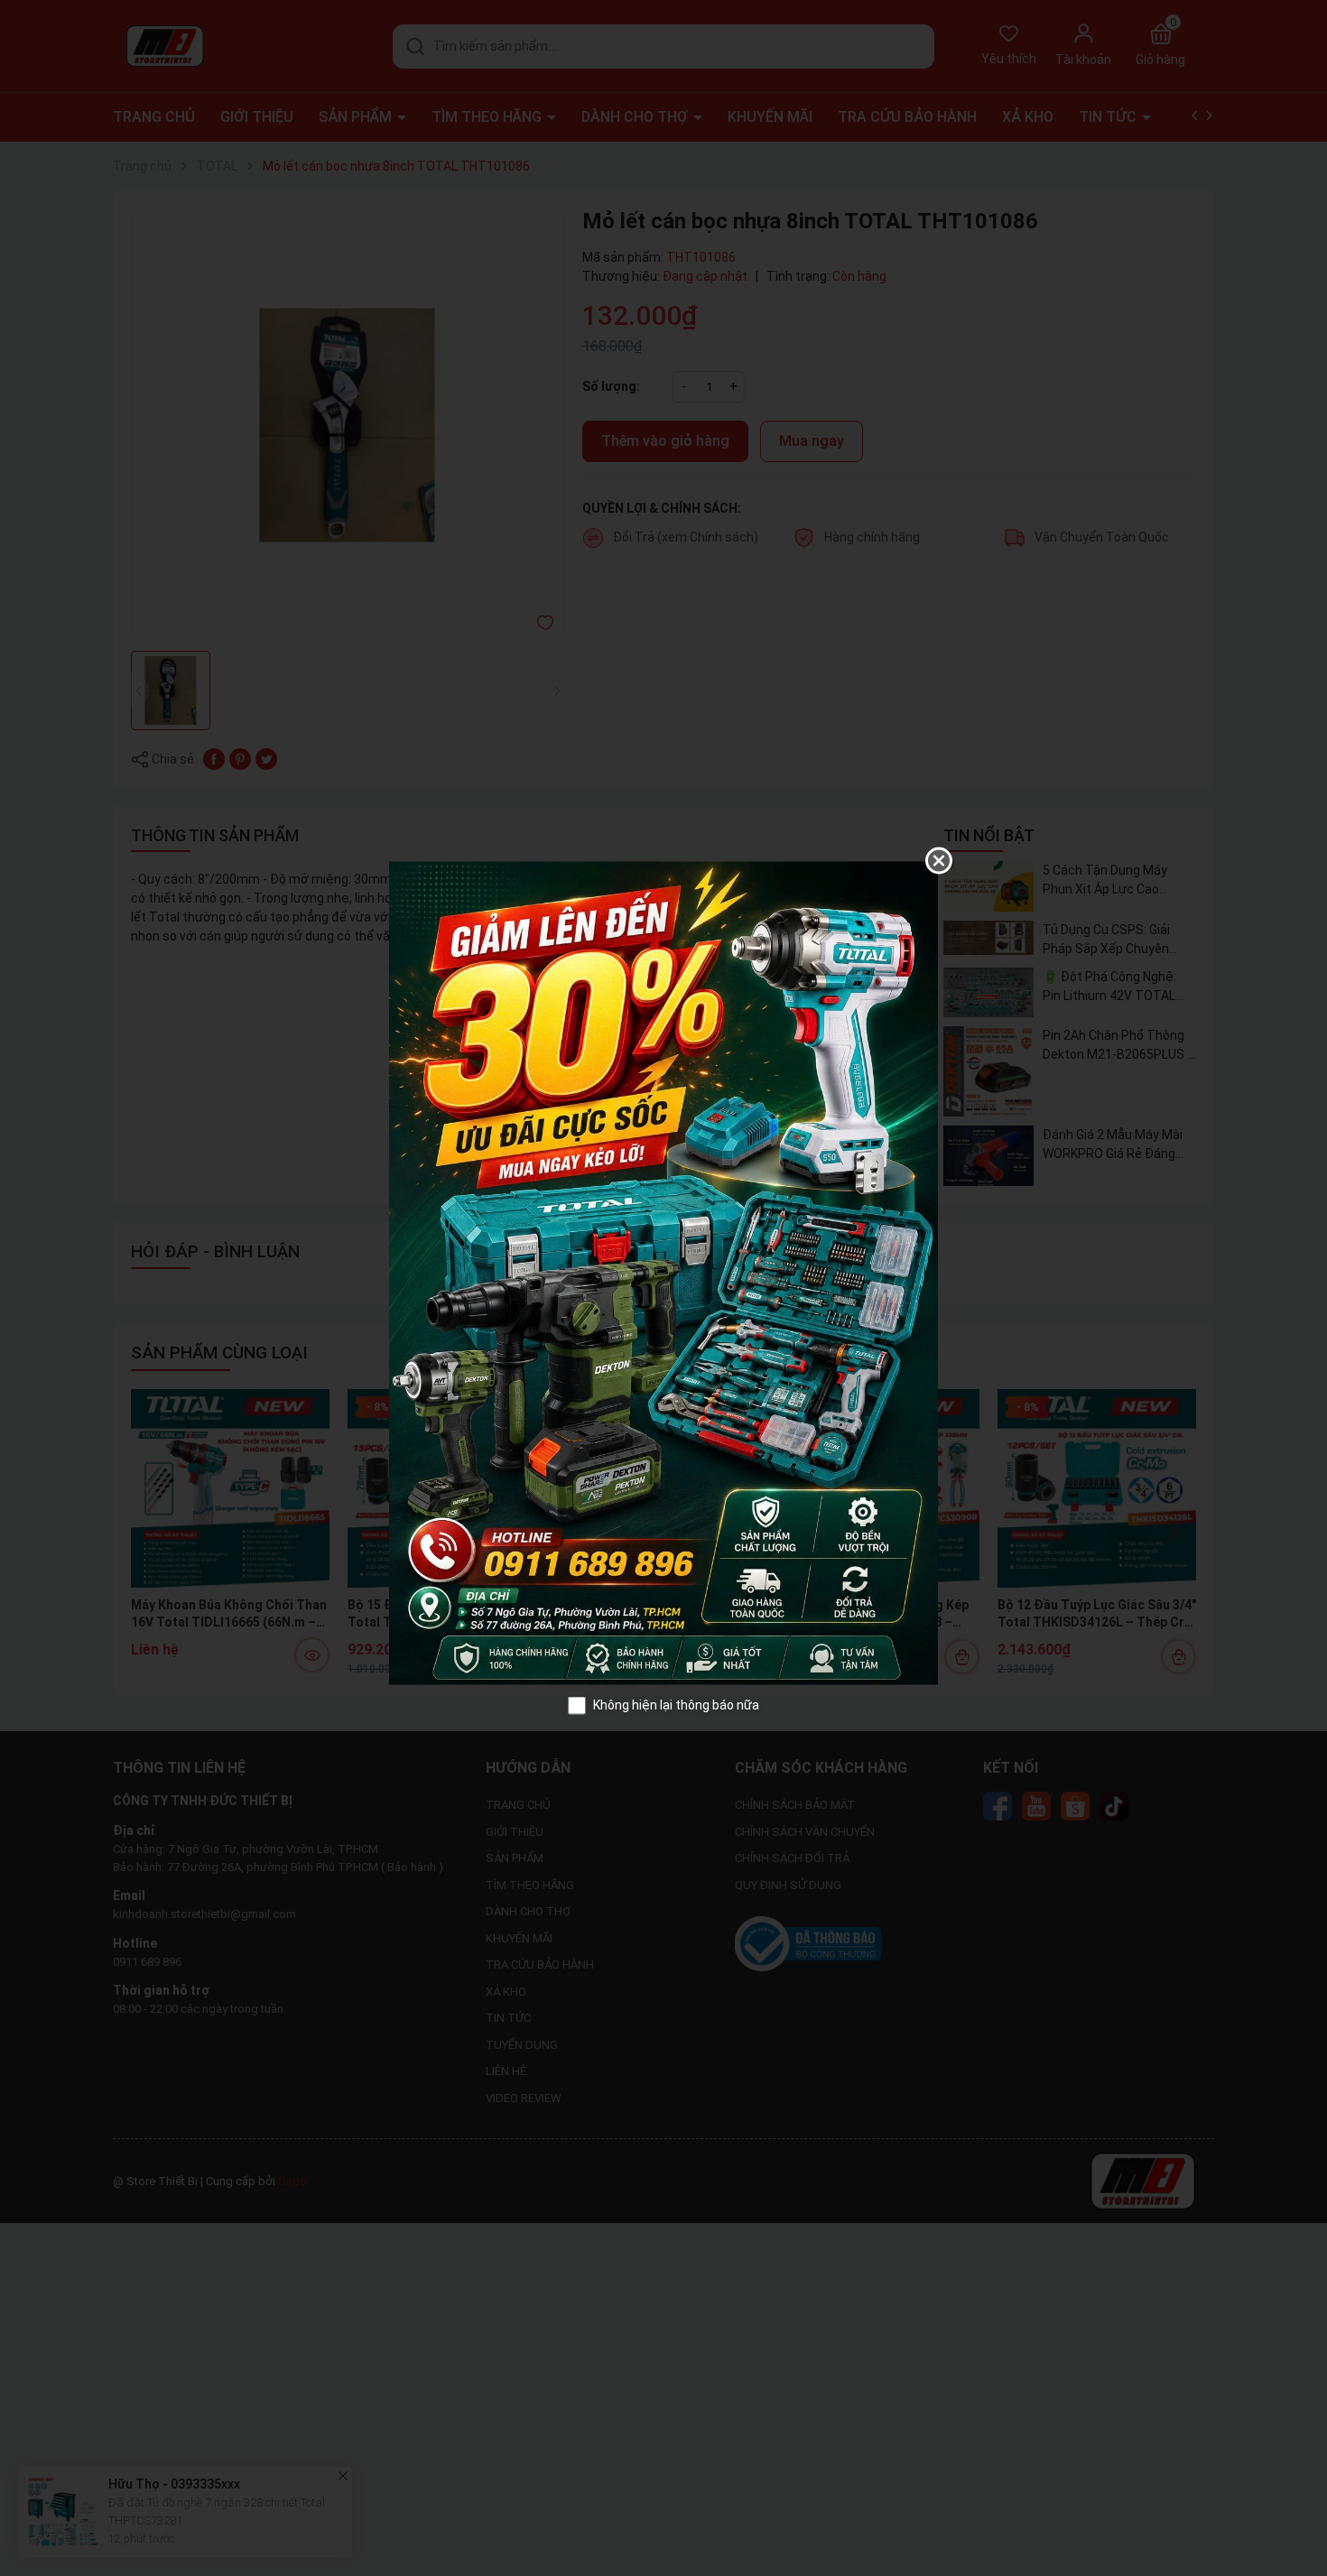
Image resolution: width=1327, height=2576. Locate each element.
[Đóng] (939, 861)
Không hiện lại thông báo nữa (676, 1705)
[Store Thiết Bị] (663, 1272)
